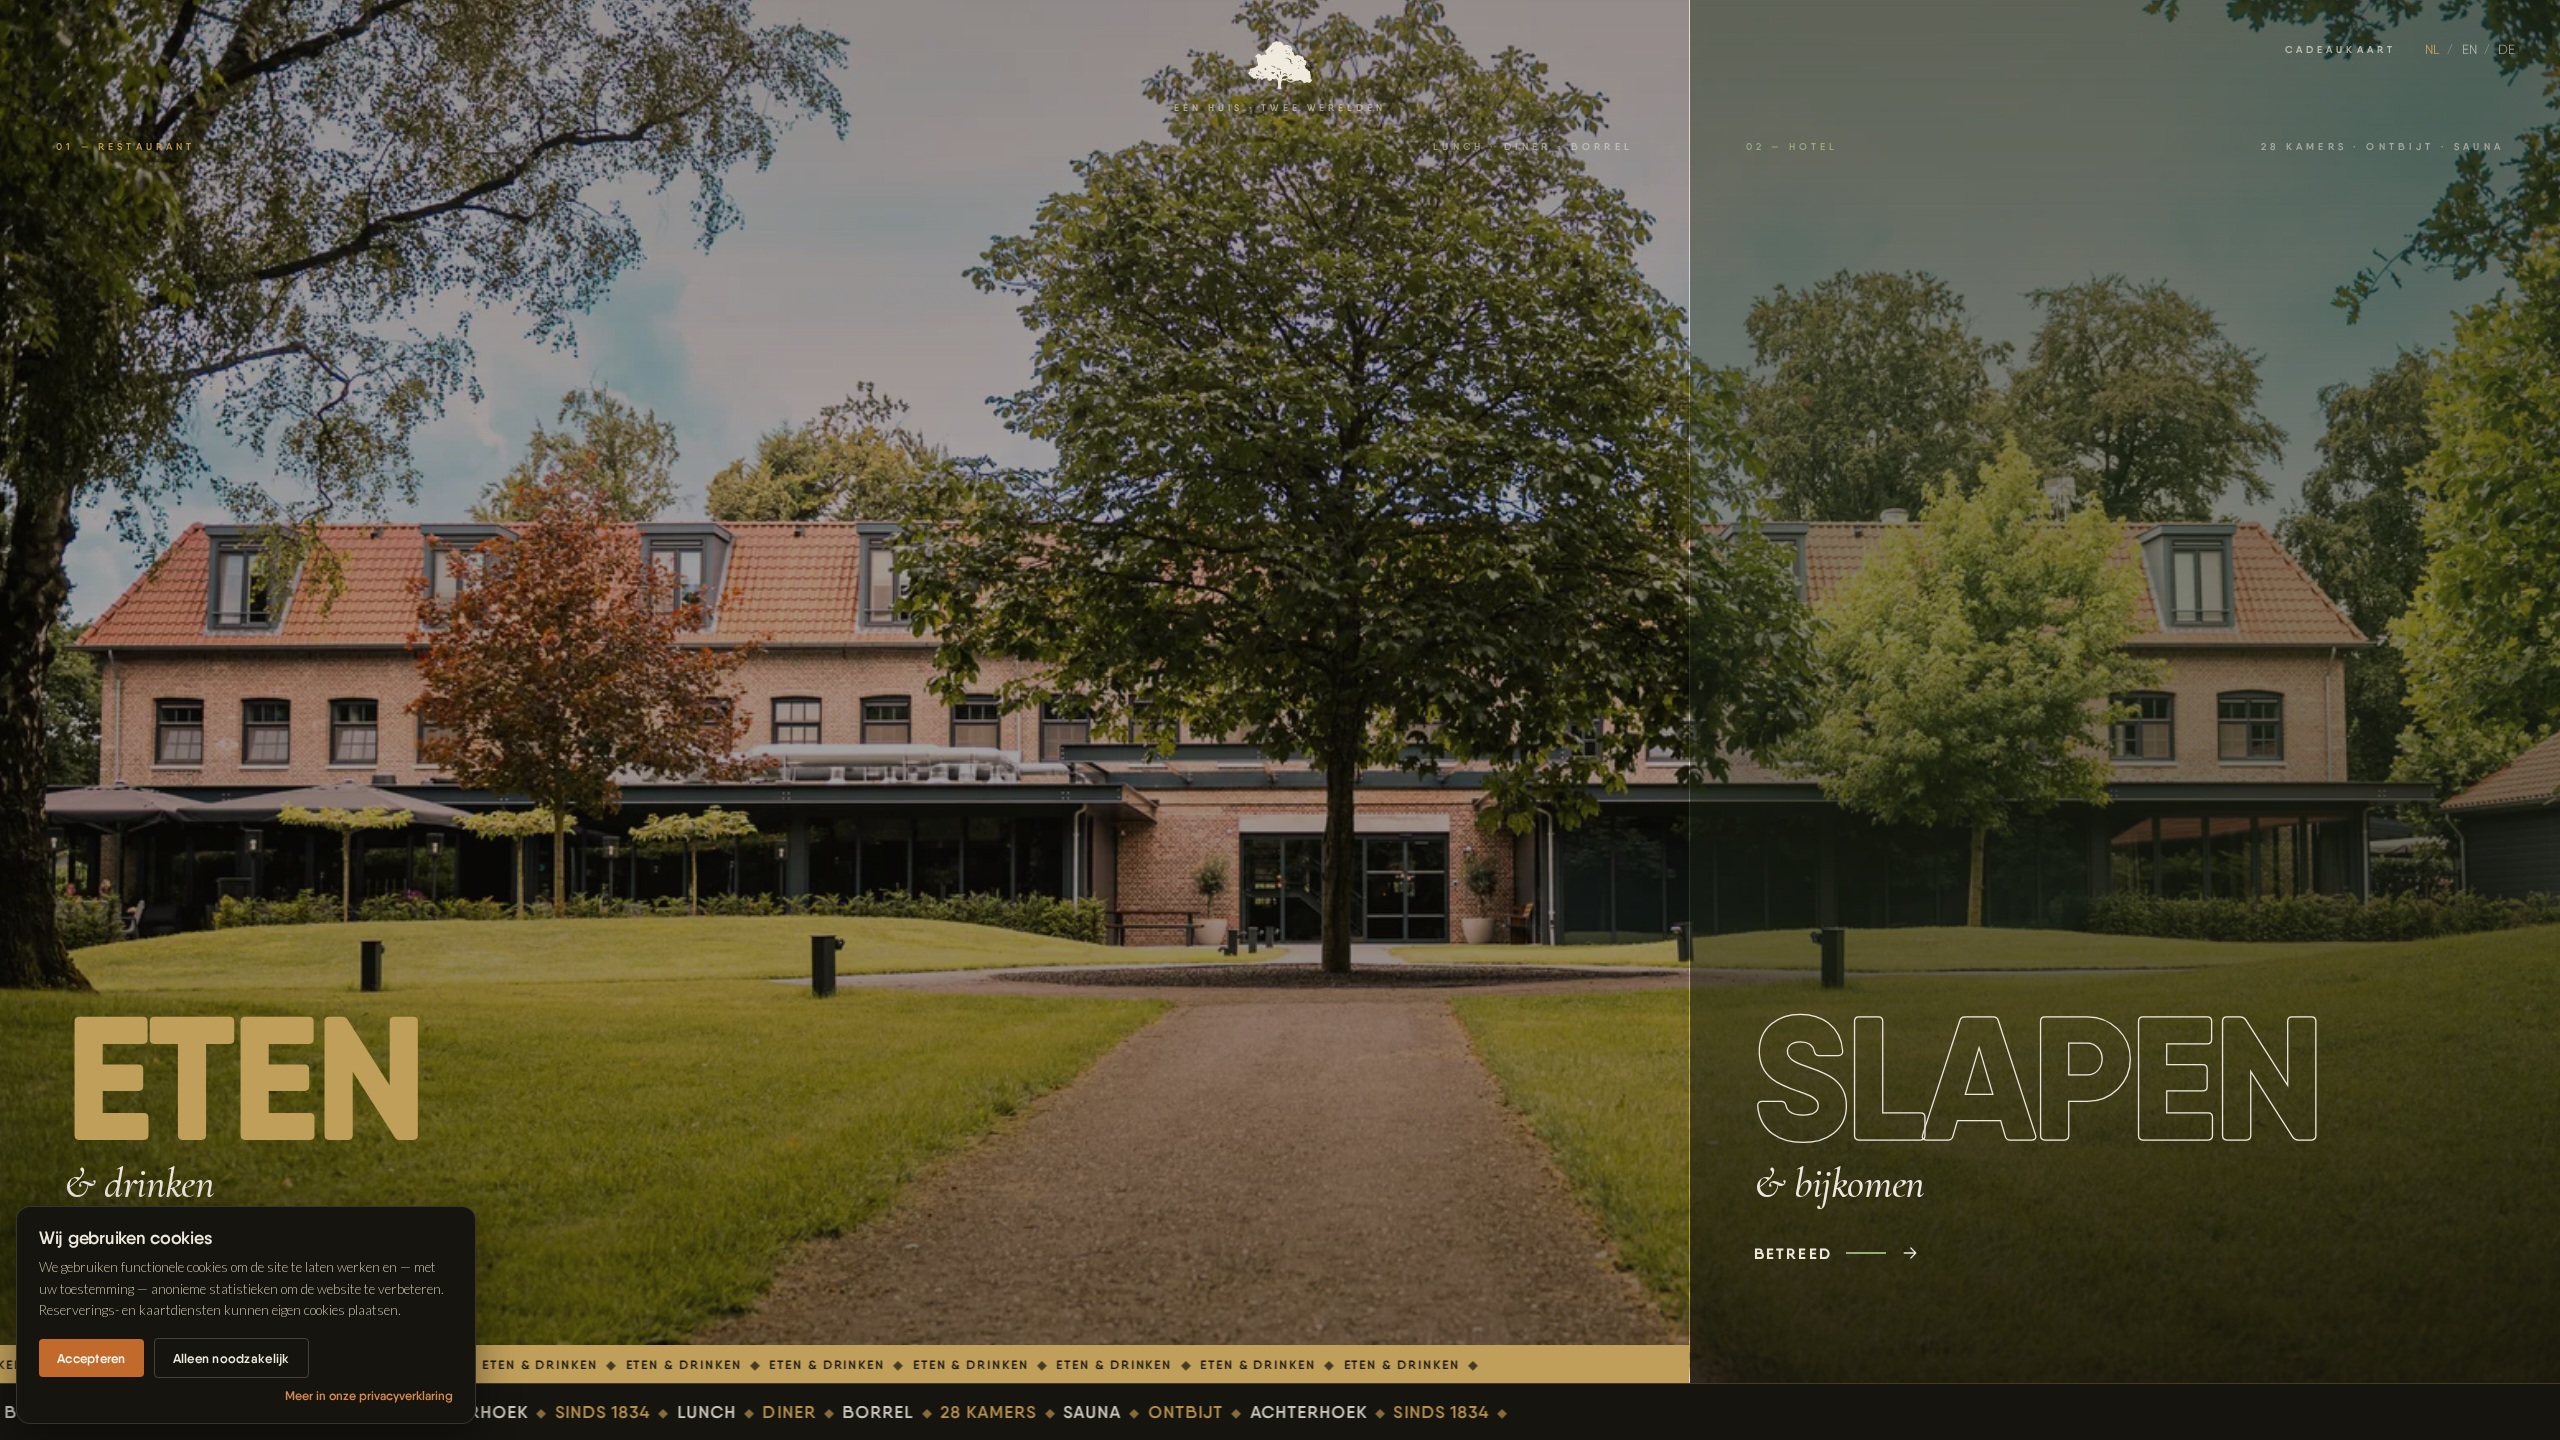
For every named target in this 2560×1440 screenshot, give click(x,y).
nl (2432, 49)
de (2506, 49)
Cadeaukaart (2341, 49)
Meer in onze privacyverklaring (369, 1395)
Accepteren (91, 1358)
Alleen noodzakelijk (231, 1358)
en (2469, 49)
